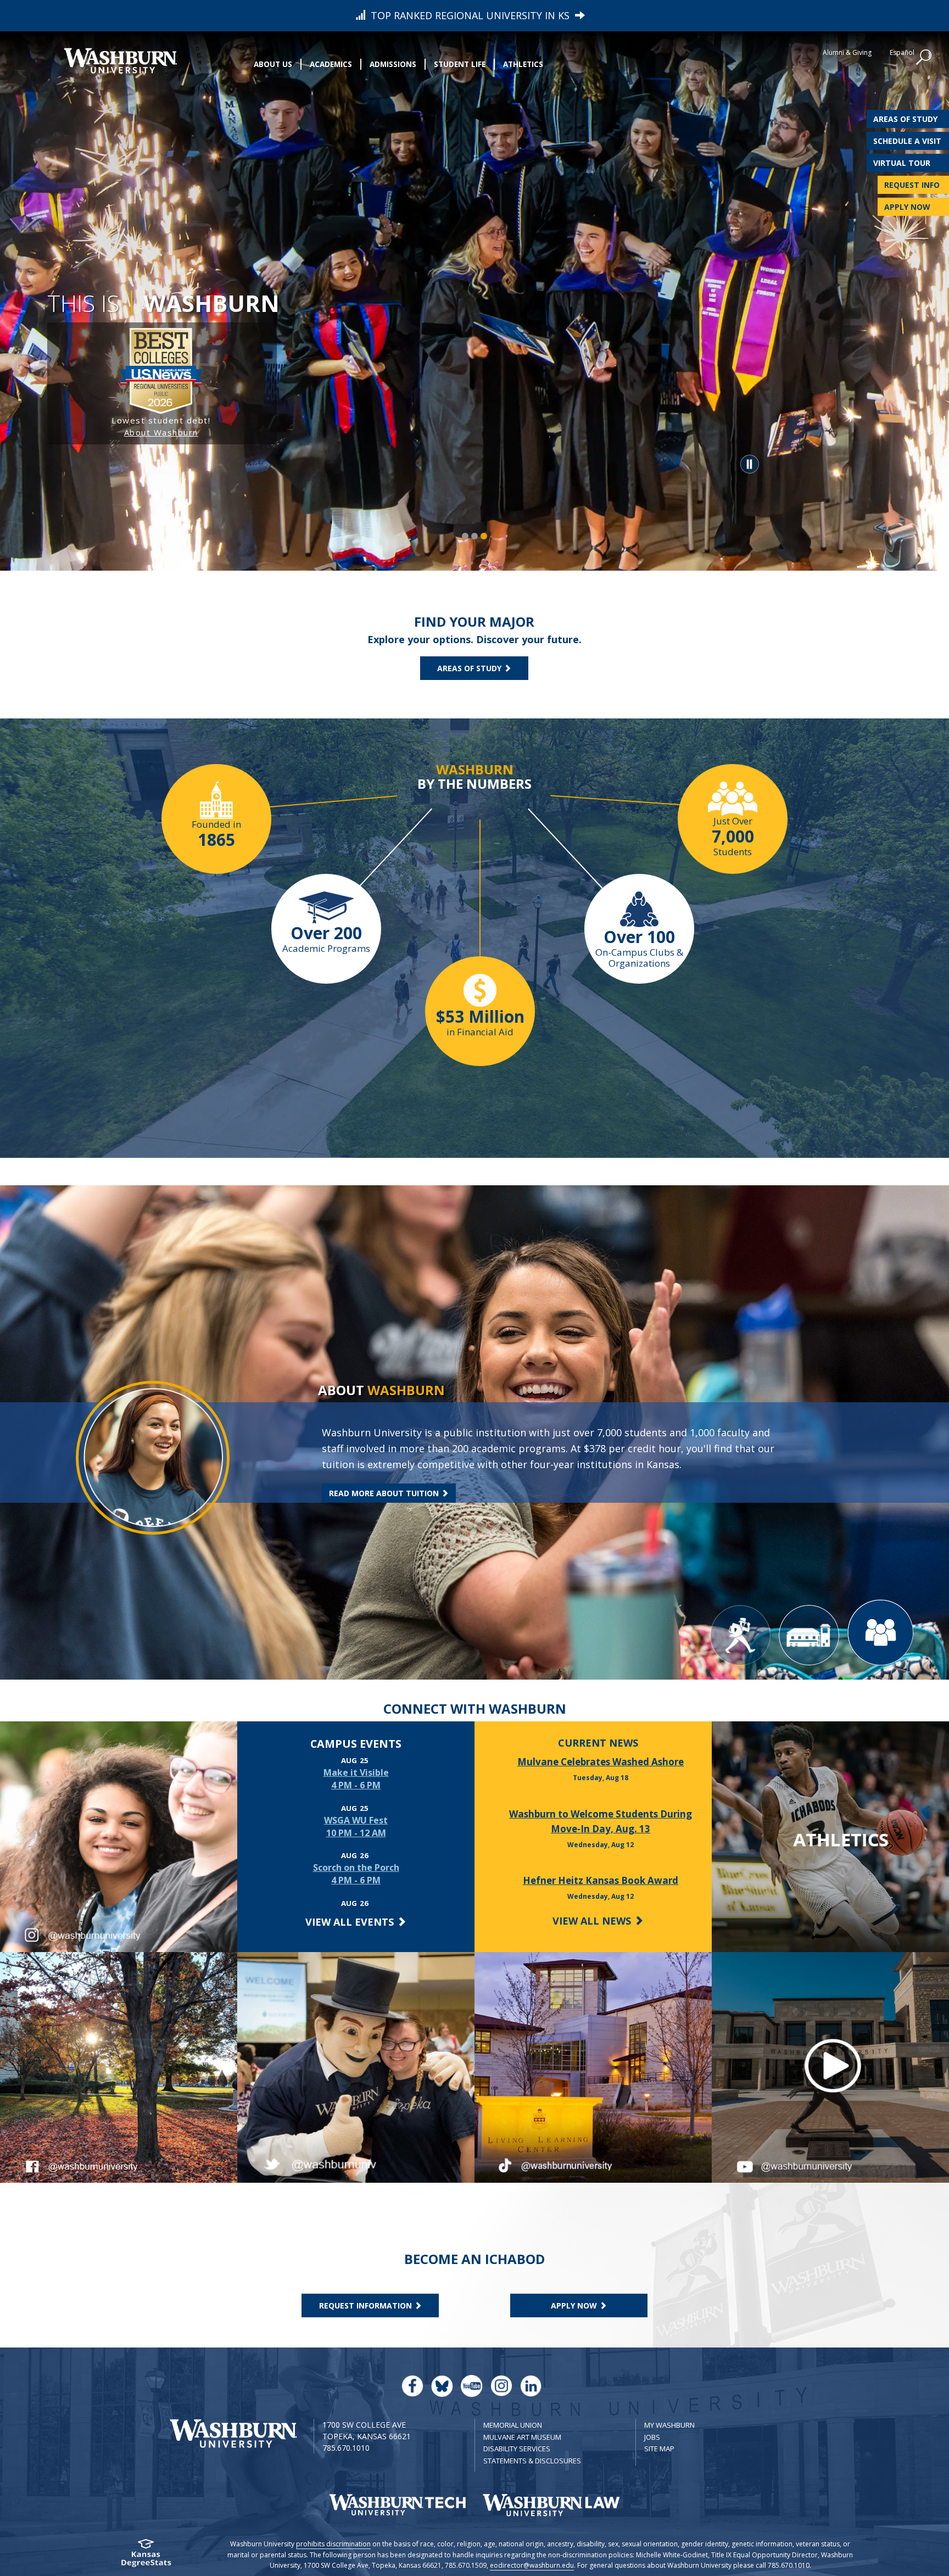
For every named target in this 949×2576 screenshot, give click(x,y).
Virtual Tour (902, 163)
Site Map (659, 2449)
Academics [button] (331, 64)
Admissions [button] (393, 64)
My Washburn (669, 2425)
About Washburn (161, 432)
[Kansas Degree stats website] (146, 2557)
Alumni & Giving (847, 52)
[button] (924, 58)
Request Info (912, 185)
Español (902, 52)
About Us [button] (273, 64)
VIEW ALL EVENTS (351, 1922)
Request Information (367, 2305)
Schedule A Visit (907, 141)
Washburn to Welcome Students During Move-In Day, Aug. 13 (601, 1821)
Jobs (652, 2437)
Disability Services (517, 2449)
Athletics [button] (523, 64)
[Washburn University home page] (120, 61)
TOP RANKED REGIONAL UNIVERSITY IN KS (470, 15)
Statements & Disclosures (532, 2461)
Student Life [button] (460, 64)
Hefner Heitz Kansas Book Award (601, 1880)
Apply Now (907, 207)
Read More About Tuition (385, 1493)
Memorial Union (513, 2425)
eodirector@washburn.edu (532, 2565)
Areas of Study (905, 119)
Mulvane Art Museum (522, 2437)
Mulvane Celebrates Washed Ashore (601, 1762)
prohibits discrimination (333, 2544)
